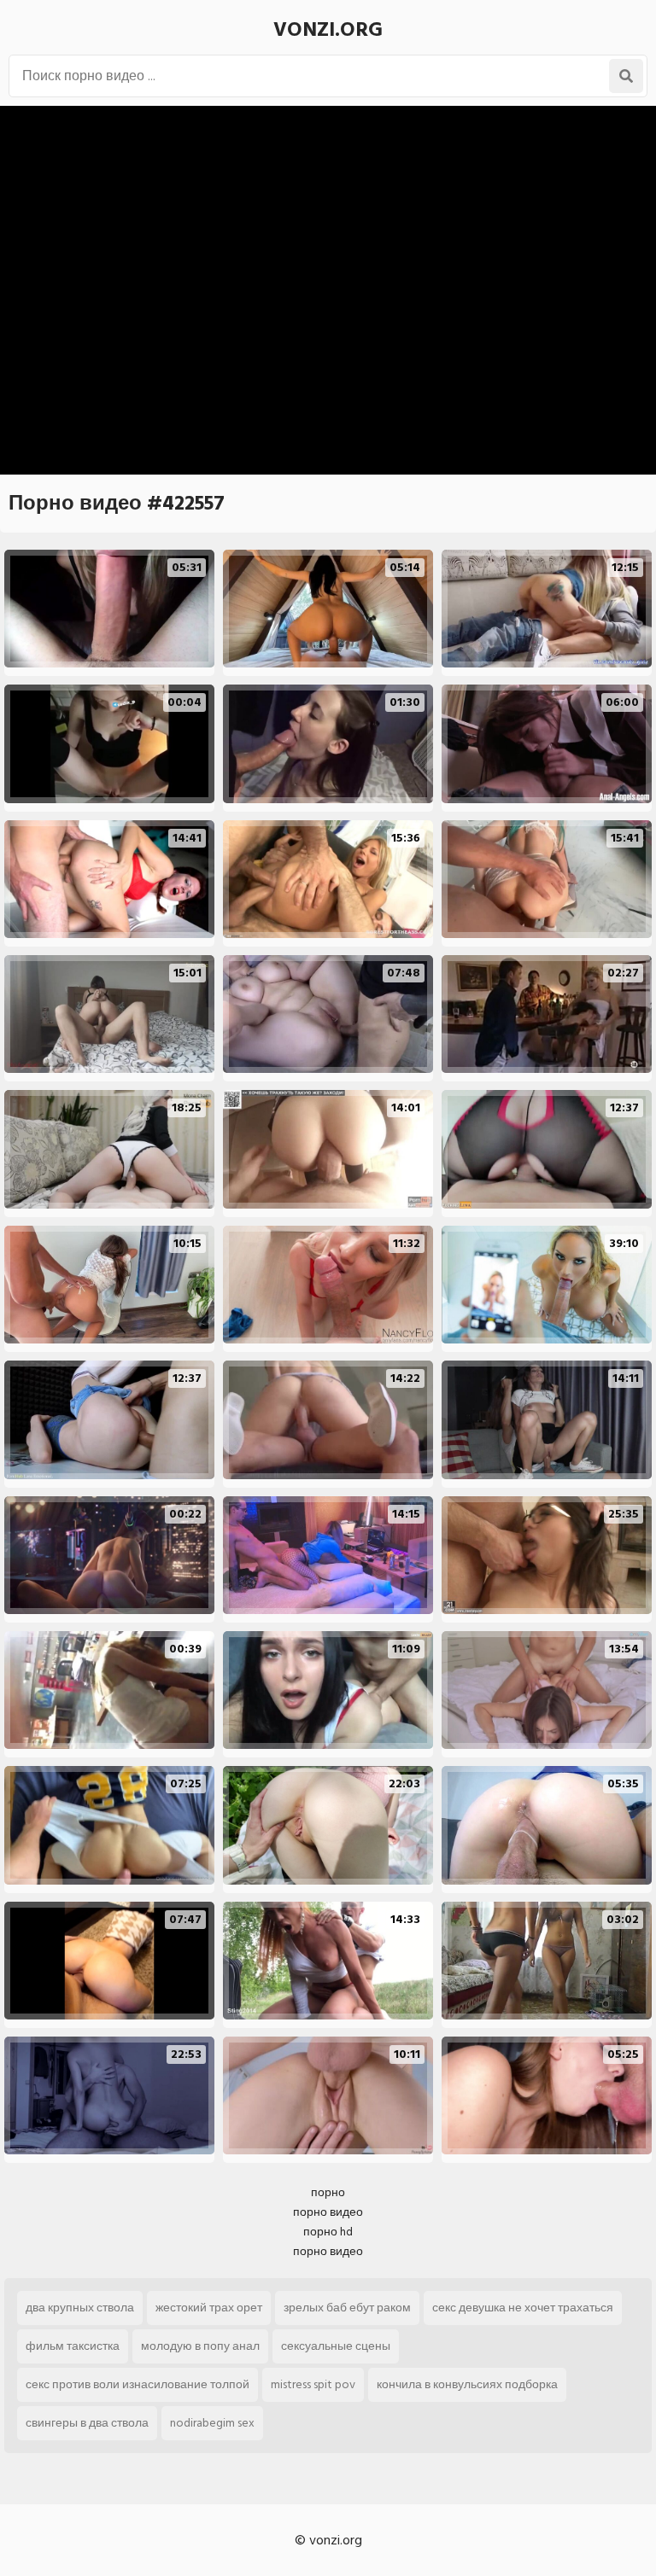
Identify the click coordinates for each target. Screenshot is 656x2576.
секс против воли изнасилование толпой (138, 2384)
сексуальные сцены (336, 2346)
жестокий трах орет (209, 2308)
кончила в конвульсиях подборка (467, 2384)
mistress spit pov (313, 2384)
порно (328, 2192)
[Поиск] (626, 76)
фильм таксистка (73, 2346)
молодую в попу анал (200, 2346)
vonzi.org (328, 29)
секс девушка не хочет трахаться (523, 2308)
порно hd (328, 2232)
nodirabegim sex (212, 2423)
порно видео (328, 2212)
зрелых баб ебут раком (347, 2308)
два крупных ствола (80, 2308)
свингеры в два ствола (87, 2423)
